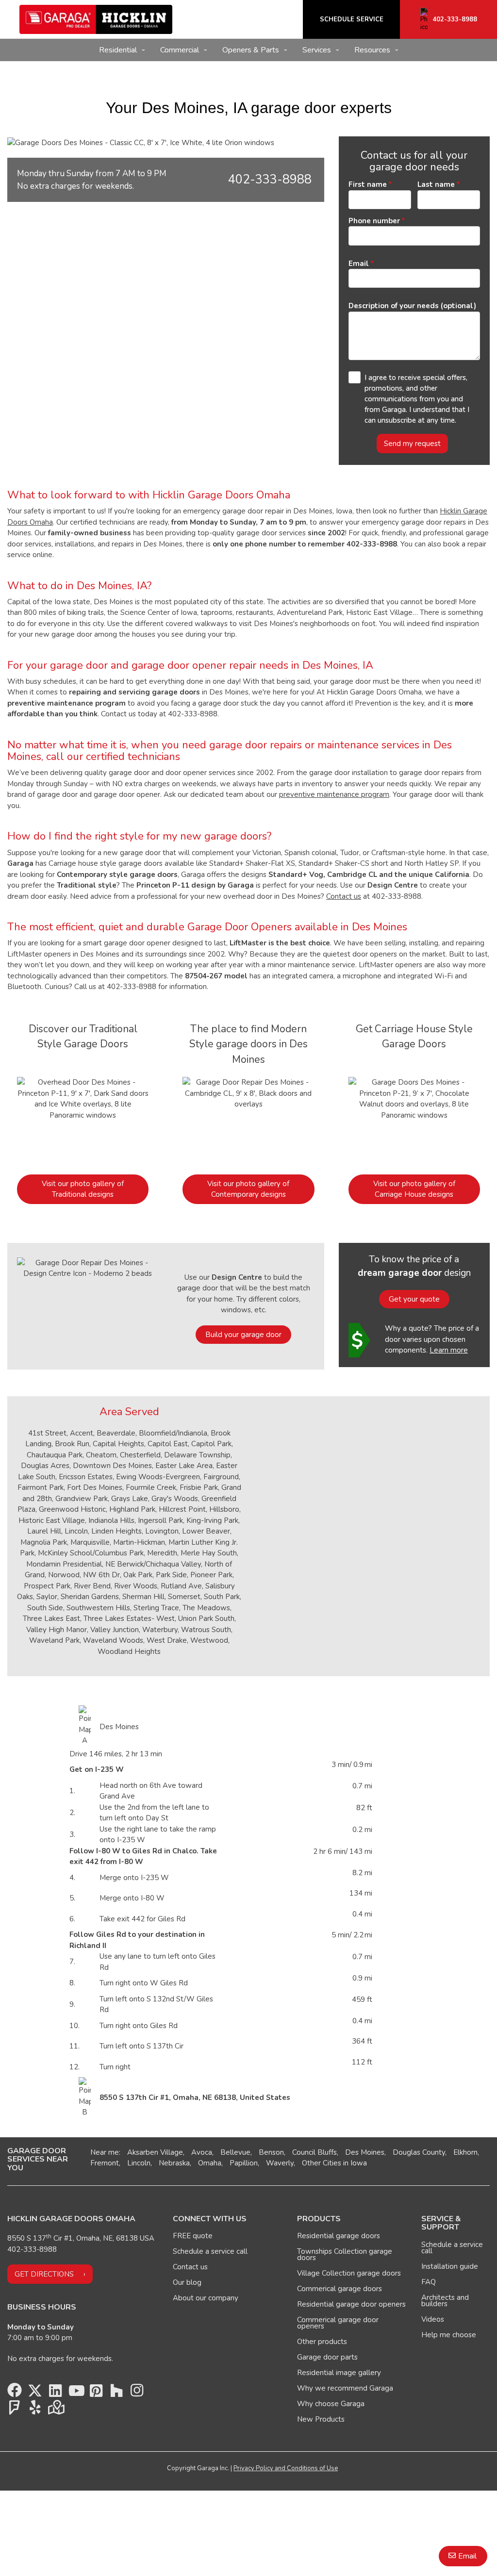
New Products (321, 2419)
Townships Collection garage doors (345, 2254)
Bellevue (235, 2152)
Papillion (244, 2163)
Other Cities (322, 2163)
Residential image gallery (339, 2373)
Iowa (359, 2163)
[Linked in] (55, 2393)
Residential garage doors (339, 2236)
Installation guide (450, 2266)
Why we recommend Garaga (345, 2388)
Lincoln (139, 2163)
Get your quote (414, 1299)
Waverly (280, 2163)
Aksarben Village (155, 2152)
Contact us (344, 896)
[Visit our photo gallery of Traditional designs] (83, 1120)
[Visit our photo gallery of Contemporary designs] (248, 1120)
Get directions (44, 2274)
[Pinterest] (96, 2393)
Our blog (187, 2282)
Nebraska (174, 2163)
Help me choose (449, 2335)
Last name (436, 184)
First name (368, 184)
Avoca (202, 2152)
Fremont (105, 2163)
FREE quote (193, 2236)
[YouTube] (76, 2393)
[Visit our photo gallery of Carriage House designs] (414, 1120)
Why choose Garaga (331, 2404)
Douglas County (419, 2152)
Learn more (449, 1350)
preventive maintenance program (334, 794)
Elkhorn (465, 2152)
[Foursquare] (15, 2410)
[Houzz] (116, 2393)
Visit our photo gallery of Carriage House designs (414, 1189)
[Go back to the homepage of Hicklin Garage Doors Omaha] (96, 19)
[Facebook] (15, 2393)
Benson (271, 2152)
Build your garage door (243, 1335)
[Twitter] (35, 2393)
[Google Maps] (55, 2410)
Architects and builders (445, 2301)
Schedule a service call (210, 2251)
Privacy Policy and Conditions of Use (286, 2468)
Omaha (210, 2163)
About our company (206, 2298)
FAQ (429, 2282)
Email (359, 264)
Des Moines (365, 2152)
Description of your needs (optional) (412, 306)
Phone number (374, 221)
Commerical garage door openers (338, 2323)
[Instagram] (137, 2393)
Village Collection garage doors (349, 2273)
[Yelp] (35, 2410)
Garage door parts (327, 2357)
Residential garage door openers (351, 2304)
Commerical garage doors (340, 2289)
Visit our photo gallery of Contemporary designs (248, 1189)
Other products (322, 2342)
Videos (433, 2319)
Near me (105, 2152)
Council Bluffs (315, 2152)
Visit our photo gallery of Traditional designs (83, 1189)
